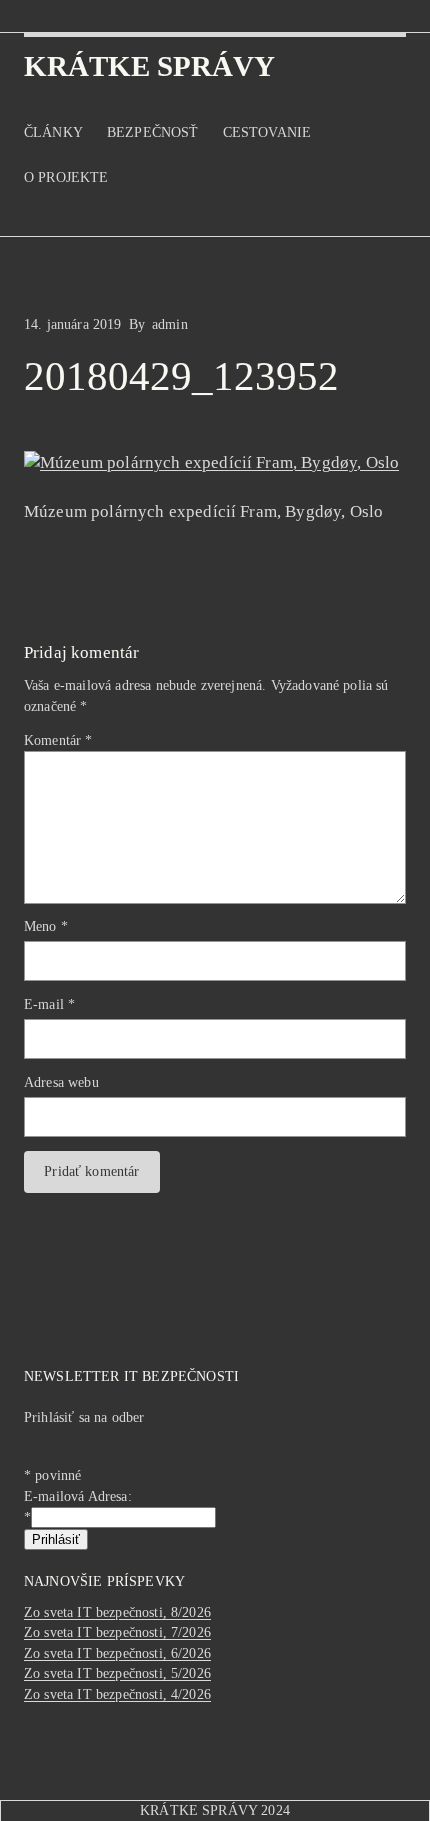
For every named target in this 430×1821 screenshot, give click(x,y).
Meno (46, 926)
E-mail (49, 1004)
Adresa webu (61, 1082)
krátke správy (149, 66)
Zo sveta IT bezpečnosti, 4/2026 (117, 1694)
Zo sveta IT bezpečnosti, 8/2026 (117, 1612)
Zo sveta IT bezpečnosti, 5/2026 (117, 1673)
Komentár (58, 740)
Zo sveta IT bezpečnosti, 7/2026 (117, 1632)
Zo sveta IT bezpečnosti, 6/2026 (117, 1653)
